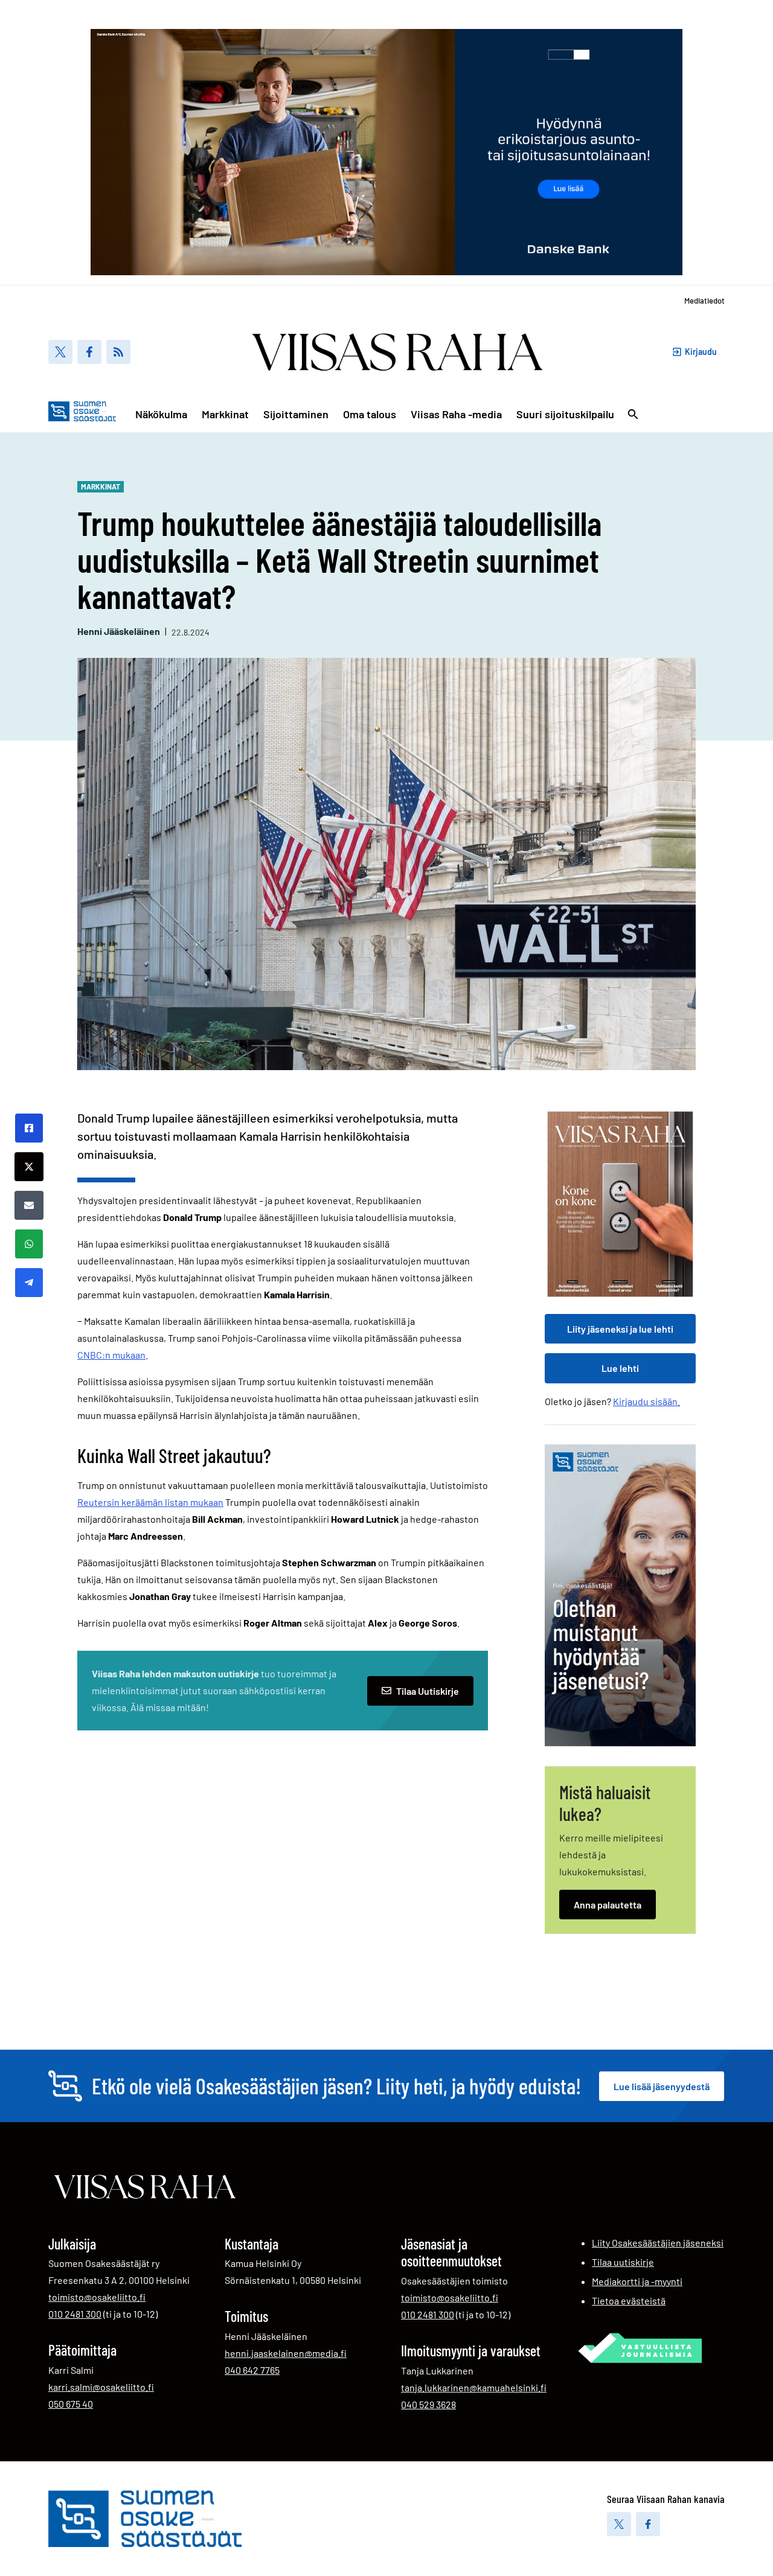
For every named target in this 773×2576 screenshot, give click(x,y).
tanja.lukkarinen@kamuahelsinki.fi (474, 2387)
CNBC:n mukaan (111, 1355)
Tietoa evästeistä (629, 2300)
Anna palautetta (608, 1905)
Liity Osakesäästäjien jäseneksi (658, 2243)
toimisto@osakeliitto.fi (97, 2297)
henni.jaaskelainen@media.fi (286, 2353)
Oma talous (370, 414)
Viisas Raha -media (456, 414)
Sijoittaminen (296, 414)
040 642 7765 (252, 2370)
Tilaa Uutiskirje (428, 1691)
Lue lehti (620, 1368)
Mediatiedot (704, 301)
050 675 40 (71, 2403)
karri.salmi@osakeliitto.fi (101, 2387)
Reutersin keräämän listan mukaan (150, 1502)
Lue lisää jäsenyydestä (662, 2086)
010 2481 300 (75, 2313)
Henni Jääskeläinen (119, 631)
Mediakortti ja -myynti (637, 2281)
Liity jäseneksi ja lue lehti (620, 1329)
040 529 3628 (428, 2404)
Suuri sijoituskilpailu (565, 414)
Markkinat (225, 414)
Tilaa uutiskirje (623, 2262)
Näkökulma (161, 414)
